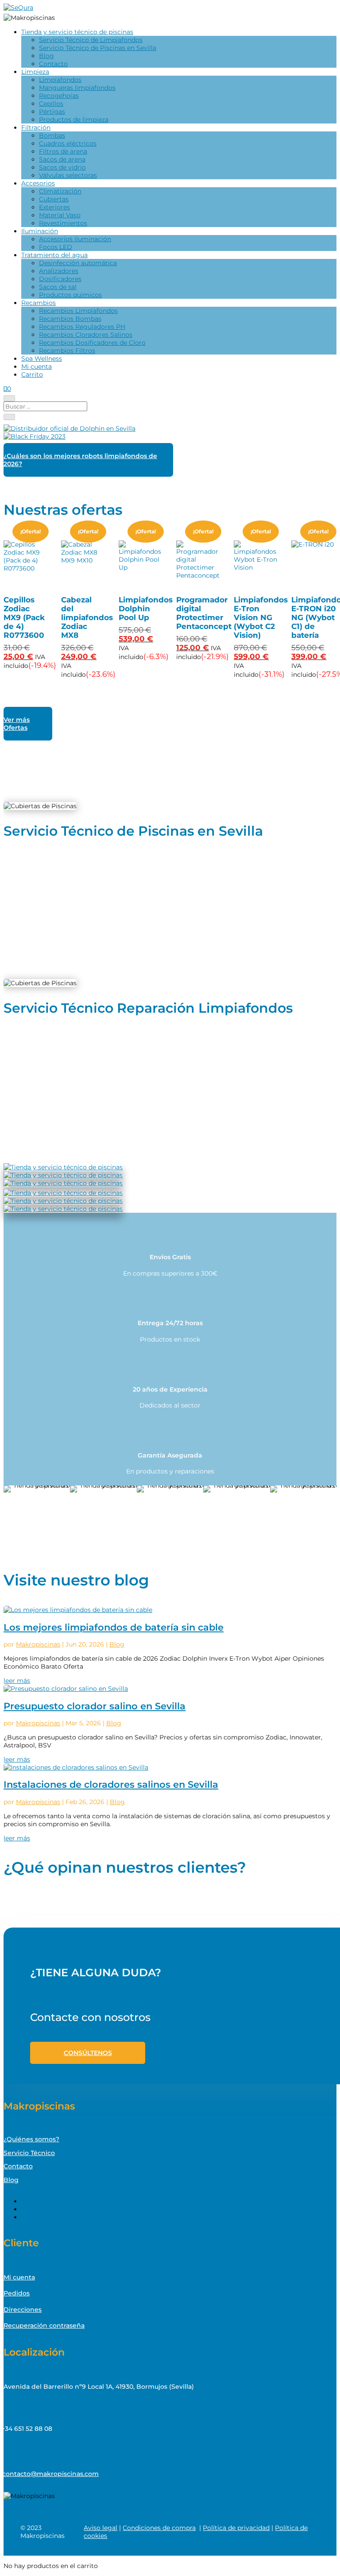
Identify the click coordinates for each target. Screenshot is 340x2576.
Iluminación (40, 231)
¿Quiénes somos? (31, 2139)
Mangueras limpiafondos (77, 88)
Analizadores (59, 271)
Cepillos (51, 104)
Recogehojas (59, 96)
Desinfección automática (78, 263)
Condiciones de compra (159, 2528)
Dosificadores (60, 279)
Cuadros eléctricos (68, 143)
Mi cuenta (37, 366)
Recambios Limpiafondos (78, 311)
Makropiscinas (38, 1644)
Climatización (60, 191)
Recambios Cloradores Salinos (86, 335)
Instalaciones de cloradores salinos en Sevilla (111, 1784)
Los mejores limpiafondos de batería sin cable (114, 1627)
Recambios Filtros (67, 351)
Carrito (32, 374)
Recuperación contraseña (44, 2325)
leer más (17, 1681)
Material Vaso (60, 215)
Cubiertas (54, 199)
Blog (46, 56)
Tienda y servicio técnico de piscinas (77, 32)
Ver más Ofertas (17, 724)
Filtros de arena (63, 151)
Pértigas (52, 112)
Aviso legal (100, 2528)
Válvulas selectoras (68, 175)
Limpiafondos (60, 80)
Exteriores (54, 207)
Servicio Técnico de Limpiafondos (91, 40)
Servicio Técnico (29, 2153)
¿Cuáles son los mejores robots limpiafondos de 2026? (80, 460)
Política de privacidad (236, 2528)
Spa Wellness (42, 359)
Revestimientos (63, 223)
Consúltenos (88, 2053)
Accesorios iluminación (75, 239)
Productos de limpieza (74, 120)
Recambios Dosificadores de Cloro (92, 343)
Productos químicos (70, 295)
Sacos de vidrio (62, 167)
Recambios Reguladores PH (82, 327)
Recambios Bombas (70, 319)
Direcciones (23, 2310)
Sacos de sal (58, 287)
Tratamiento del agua (54, 255)
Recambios (39, 303)
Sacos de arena (62, 159)
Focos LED (56, 247)
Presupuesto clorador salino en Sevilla (95, 1706)
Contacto (53, 64)
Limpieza (35, 72)
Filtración (36, 127)
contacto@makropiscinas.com (50, 2474)
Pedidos (17, 2293)
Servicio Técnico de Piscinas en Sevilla (98, 48)
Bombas (52, 135)
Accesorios (38, 183)
